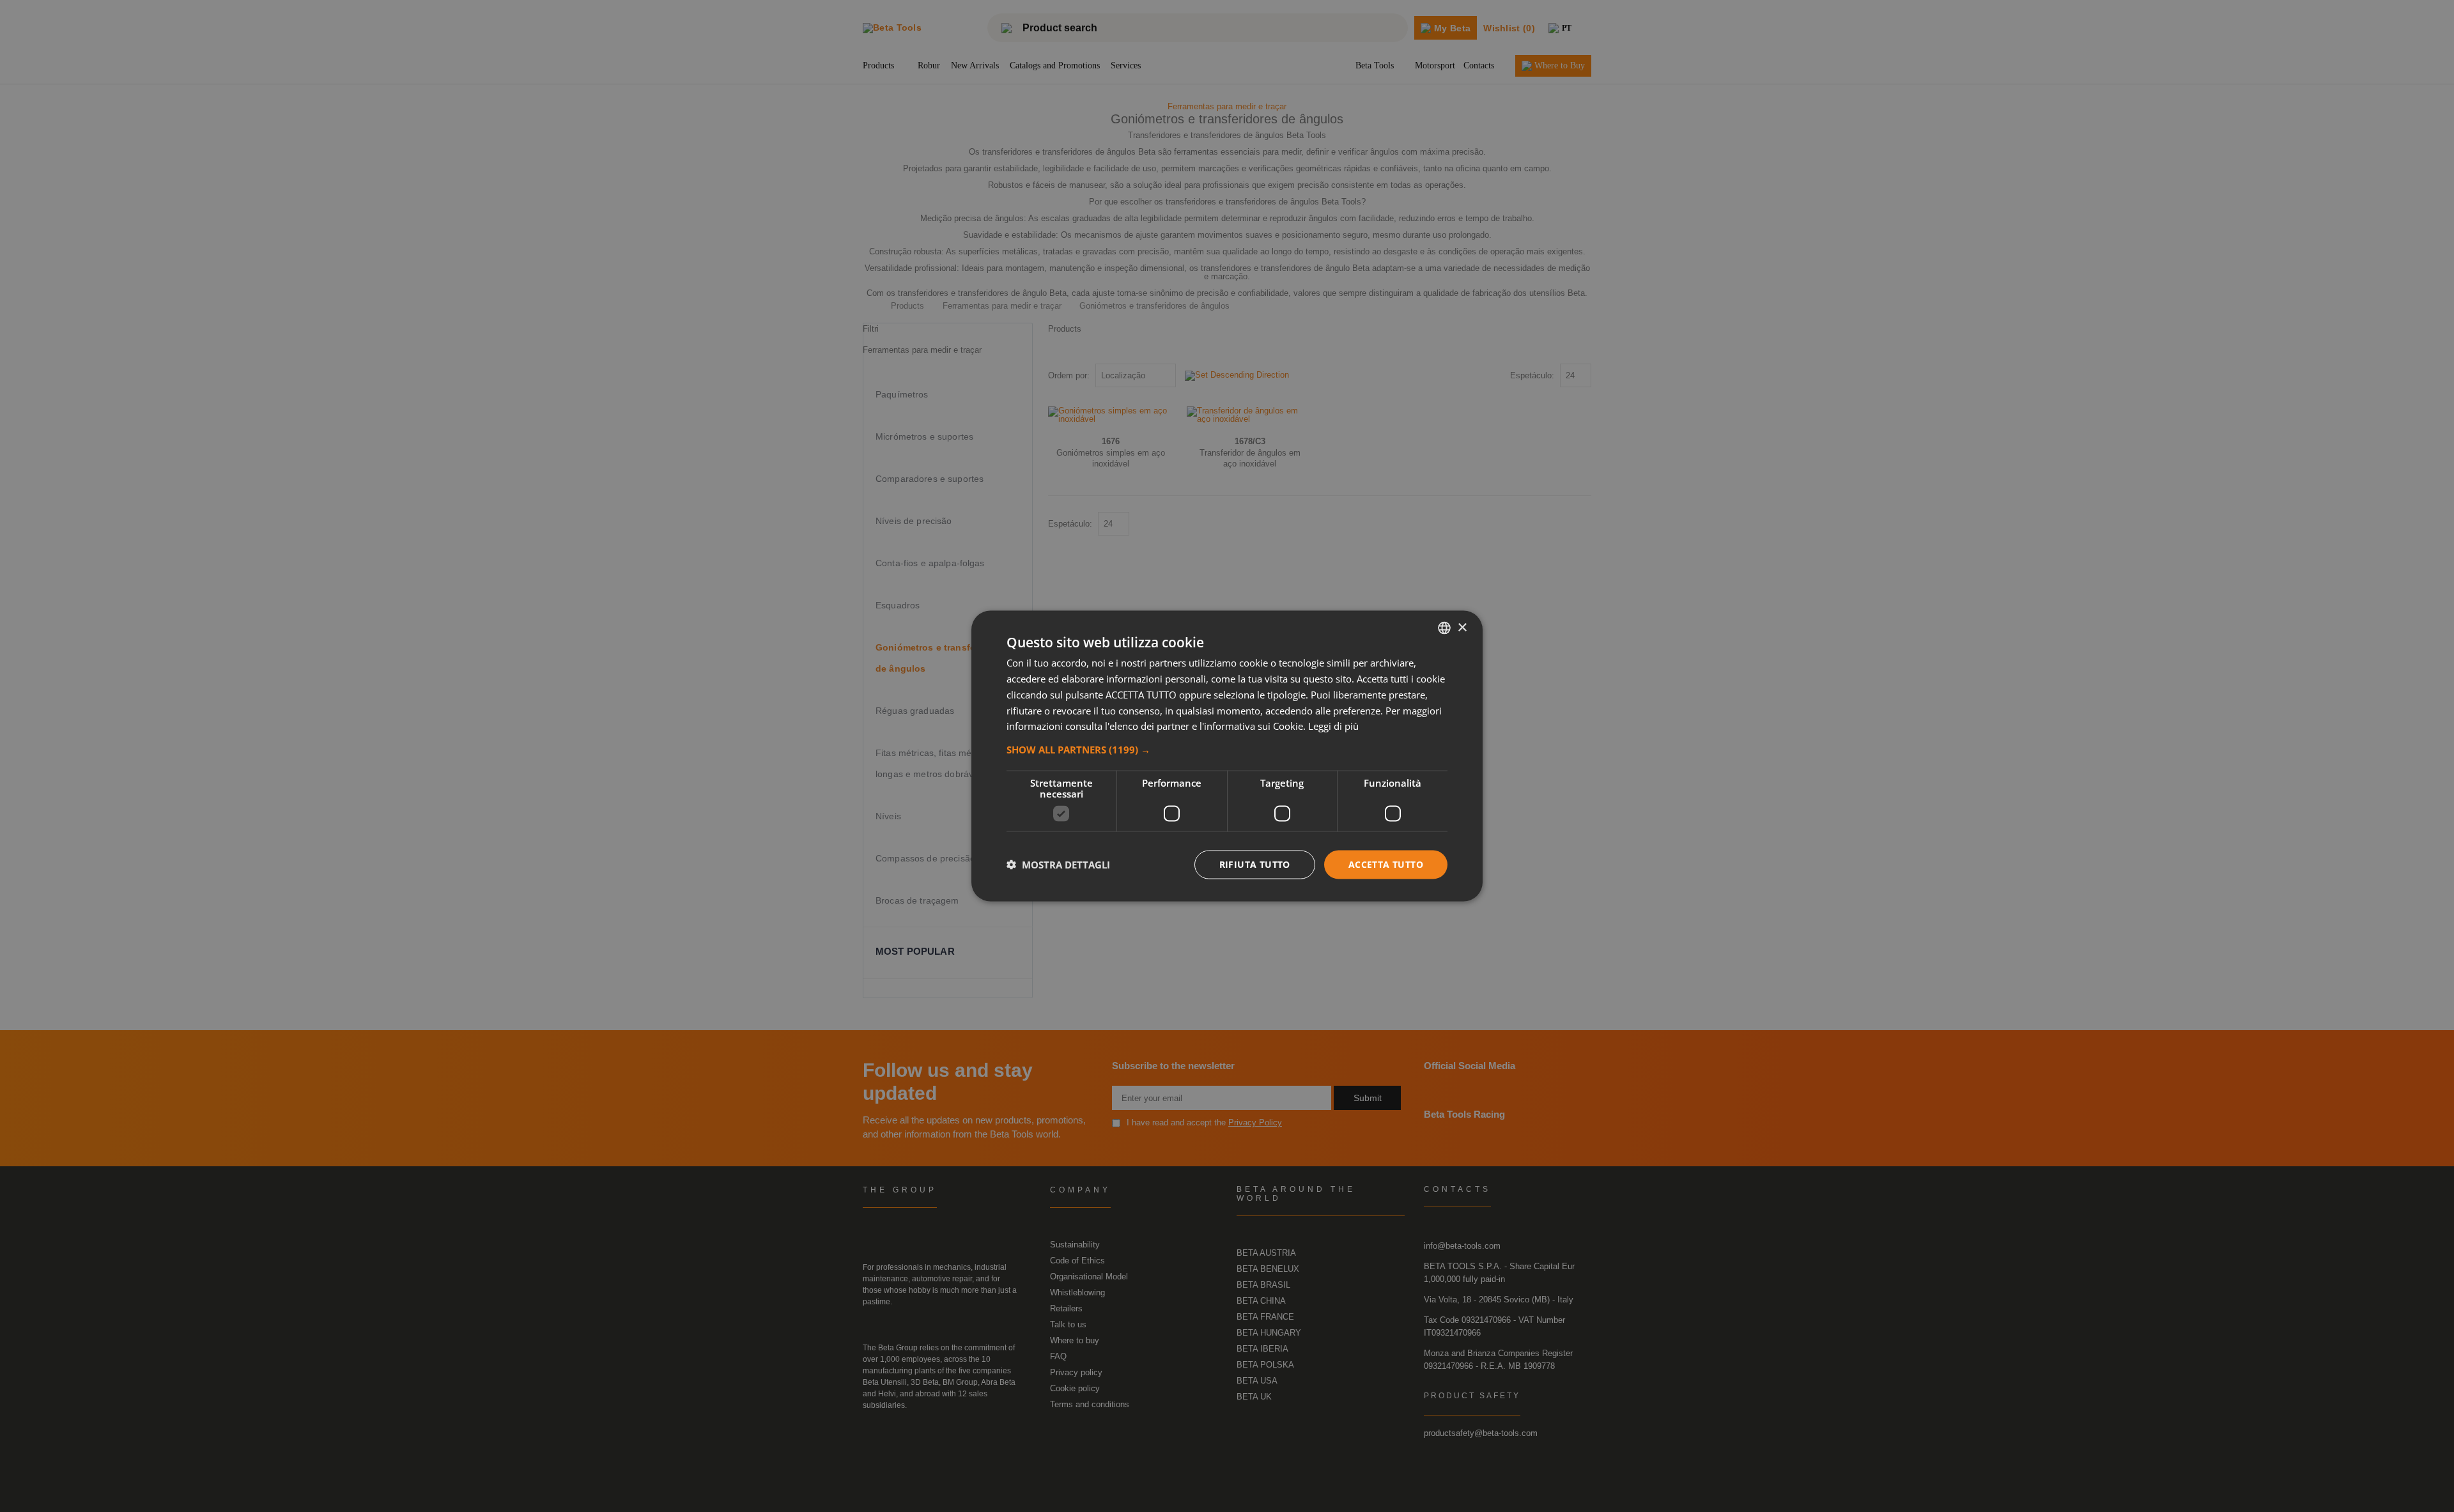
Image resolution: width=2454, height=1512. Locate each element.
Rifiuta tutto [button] (1255, 864)
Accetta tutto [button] (1386, 864)
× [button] (1462, 627)
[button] (1227, 750)
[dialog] (1227, 756)
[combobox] (1444, 628)
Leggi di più (1333, 726)
